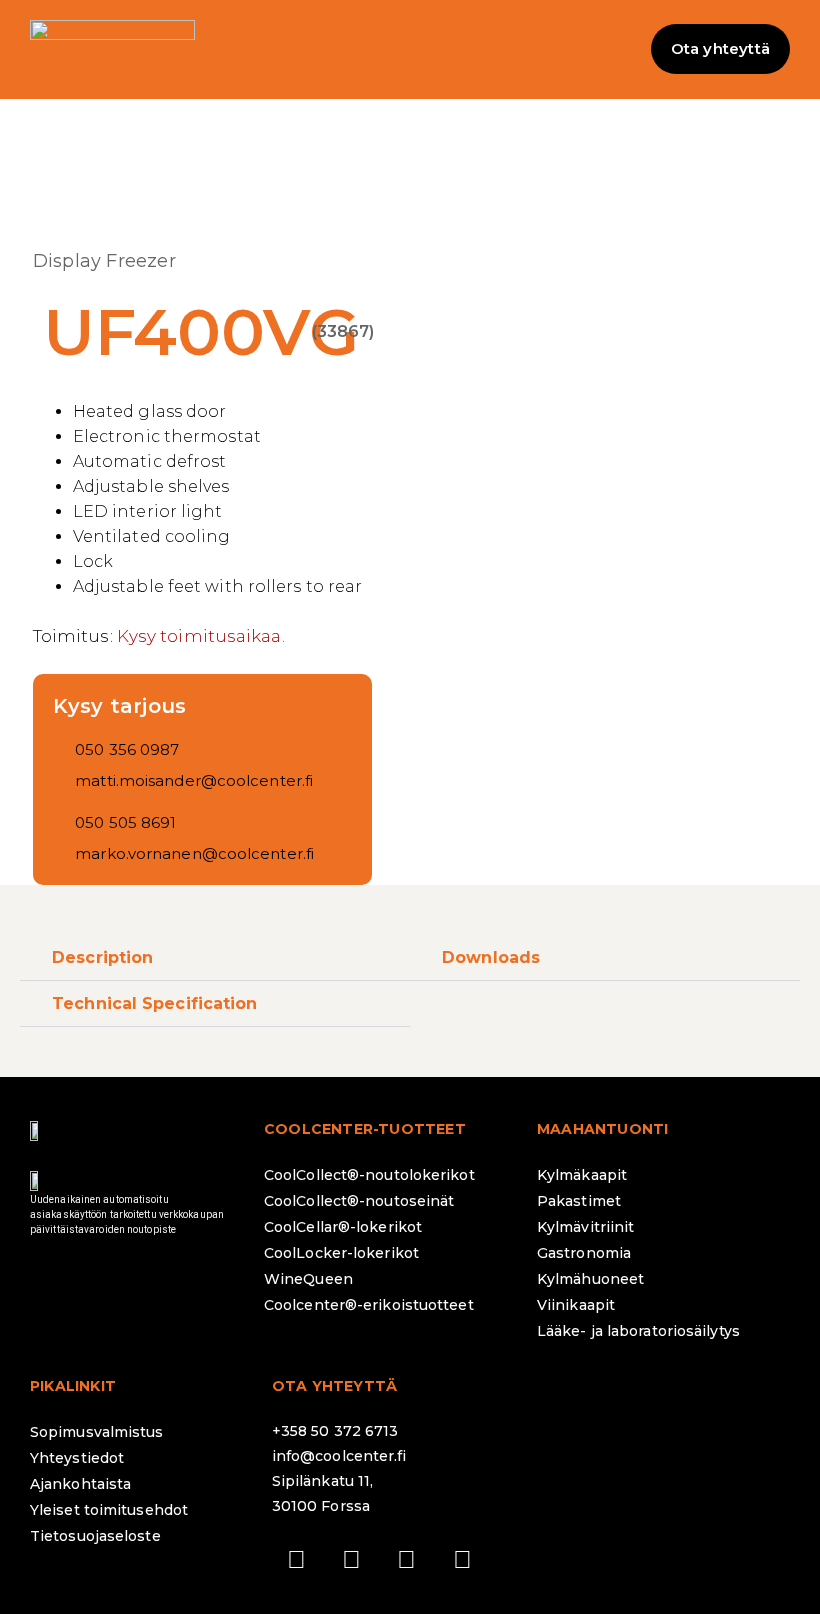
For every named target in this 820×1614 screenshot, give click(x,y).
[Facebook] (297, 1559)
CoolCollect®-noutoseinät (359, 1201)
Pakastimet (579, 1201)
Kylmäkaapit (582, 1175)
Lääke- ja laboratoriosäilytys (638, 1331)
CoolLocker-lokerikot (341, 1253)
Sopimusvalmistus (97, 1432)
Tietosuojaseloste (95, 1536)
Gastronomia (584, 1253)
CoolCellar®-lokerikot (343, 1227)
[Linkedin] (407, 1559)
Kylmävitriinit (585, 1227)
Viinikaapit (576, 1305)
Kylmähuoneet (590, 1279)
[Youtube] (462, 1559)
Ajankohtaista (80, 1484)
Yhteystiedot (77, 1458)
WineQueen (308, 1279)
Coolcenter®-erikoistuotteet (369, 1305)
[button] (410, 49)
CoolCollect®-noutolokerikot (369, 1175)
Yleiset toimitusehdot (109, 1510)
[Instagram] (352, 1559)
